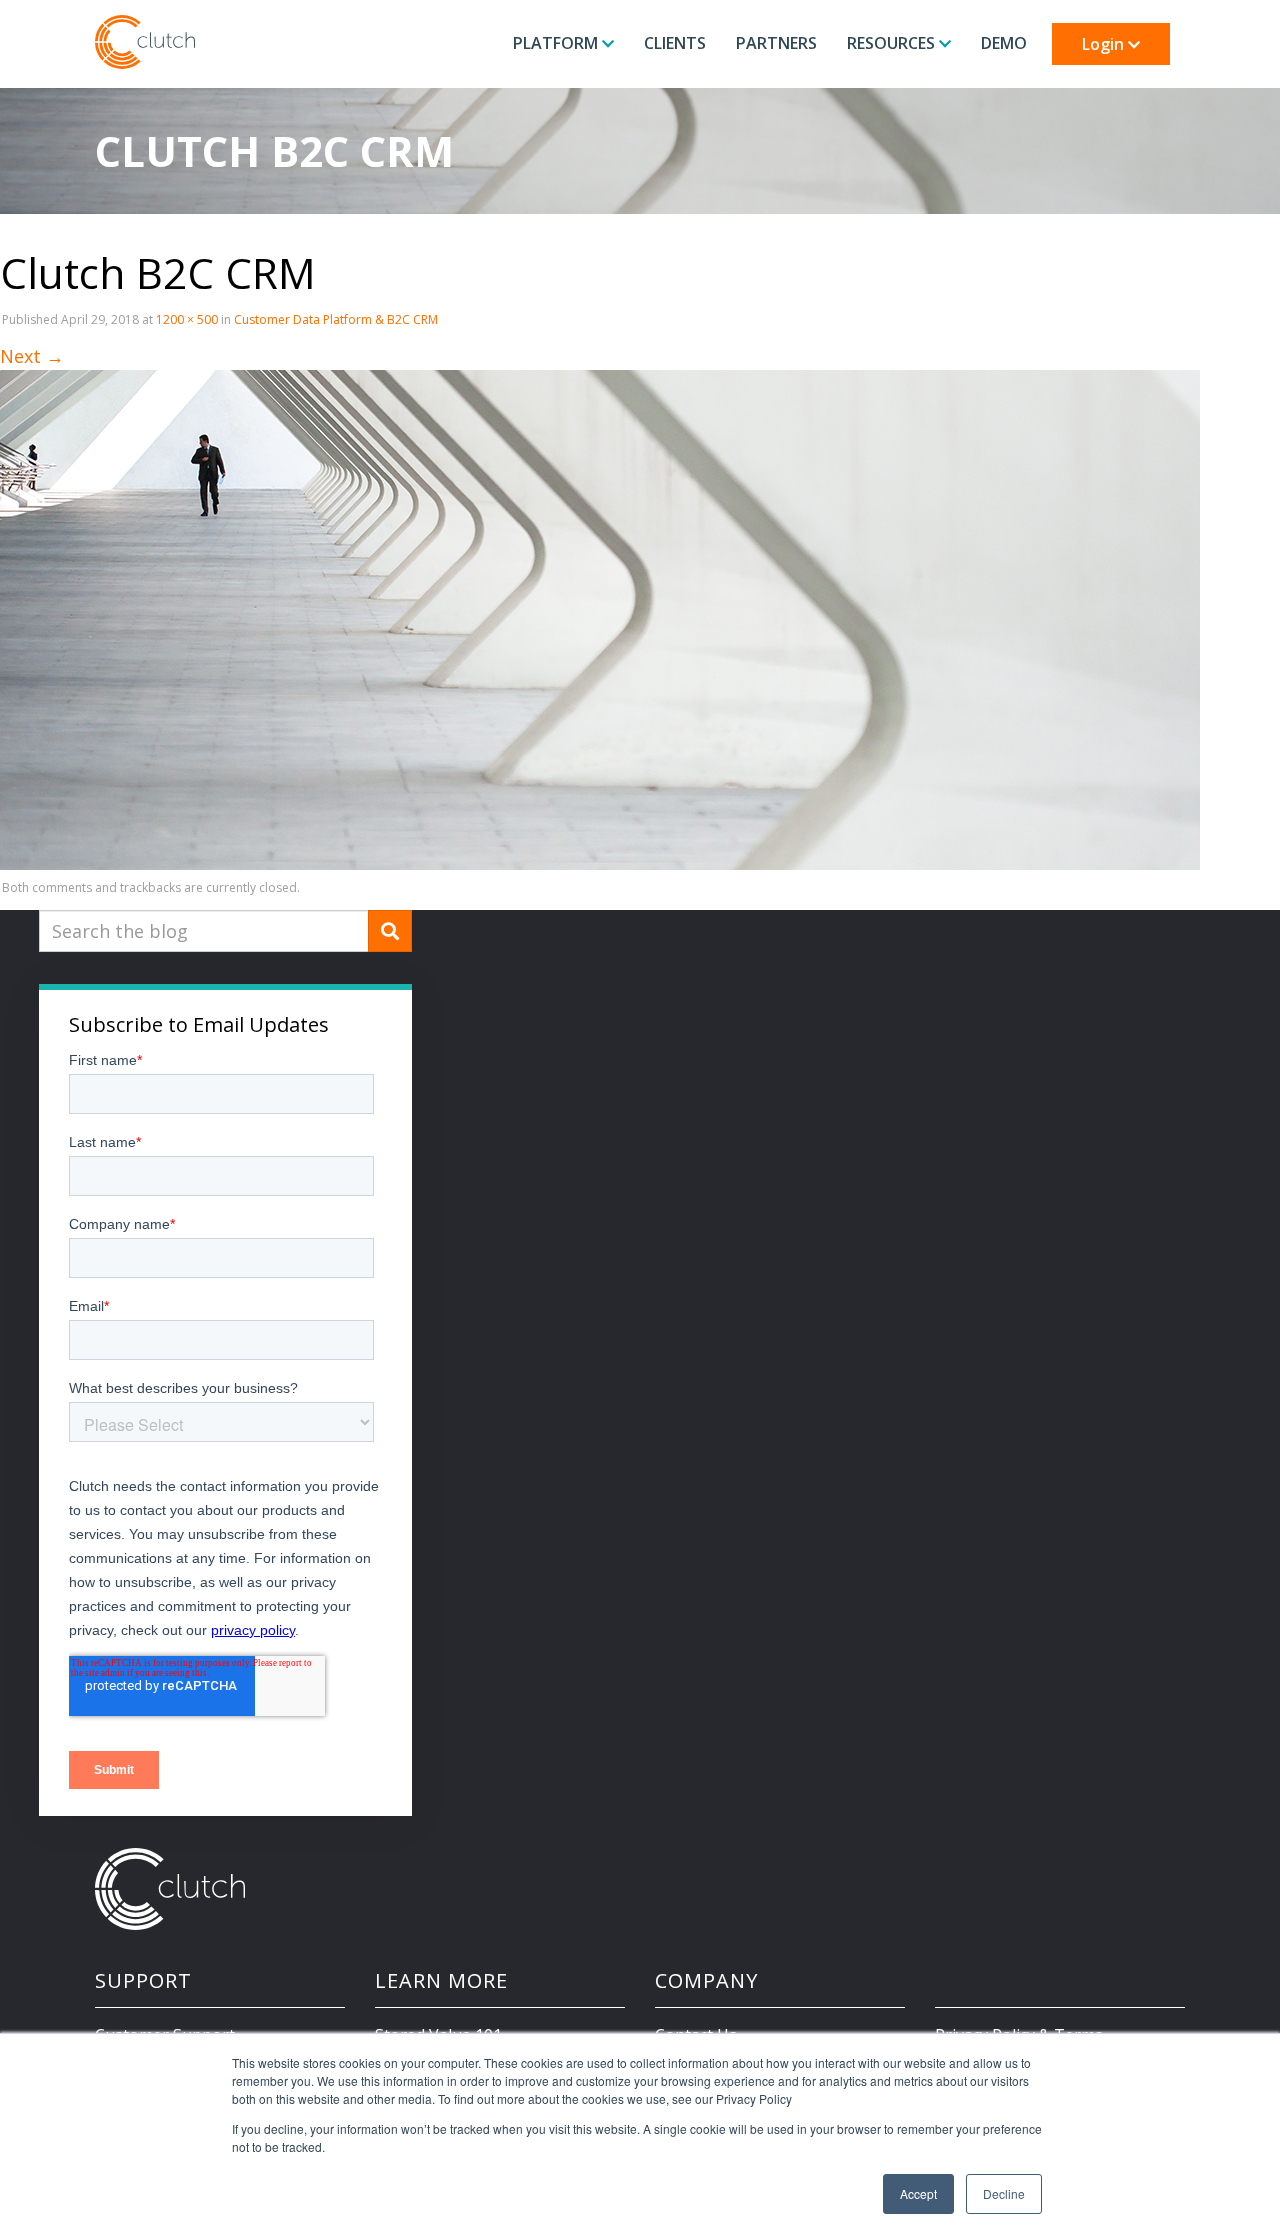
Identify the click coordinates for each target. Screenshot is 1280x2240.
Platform (557, 43)
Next (32, 356)
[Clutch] (145, 42)
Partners (776, 43)
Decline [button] (1004, 2193)
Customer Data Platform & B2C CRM (336, 319)
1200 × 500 (187, 319)
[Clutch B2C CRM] (600, 619)
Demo (1004, 43)
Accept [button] (918, 2193)
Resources (893, 43)
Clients (675, 43)
